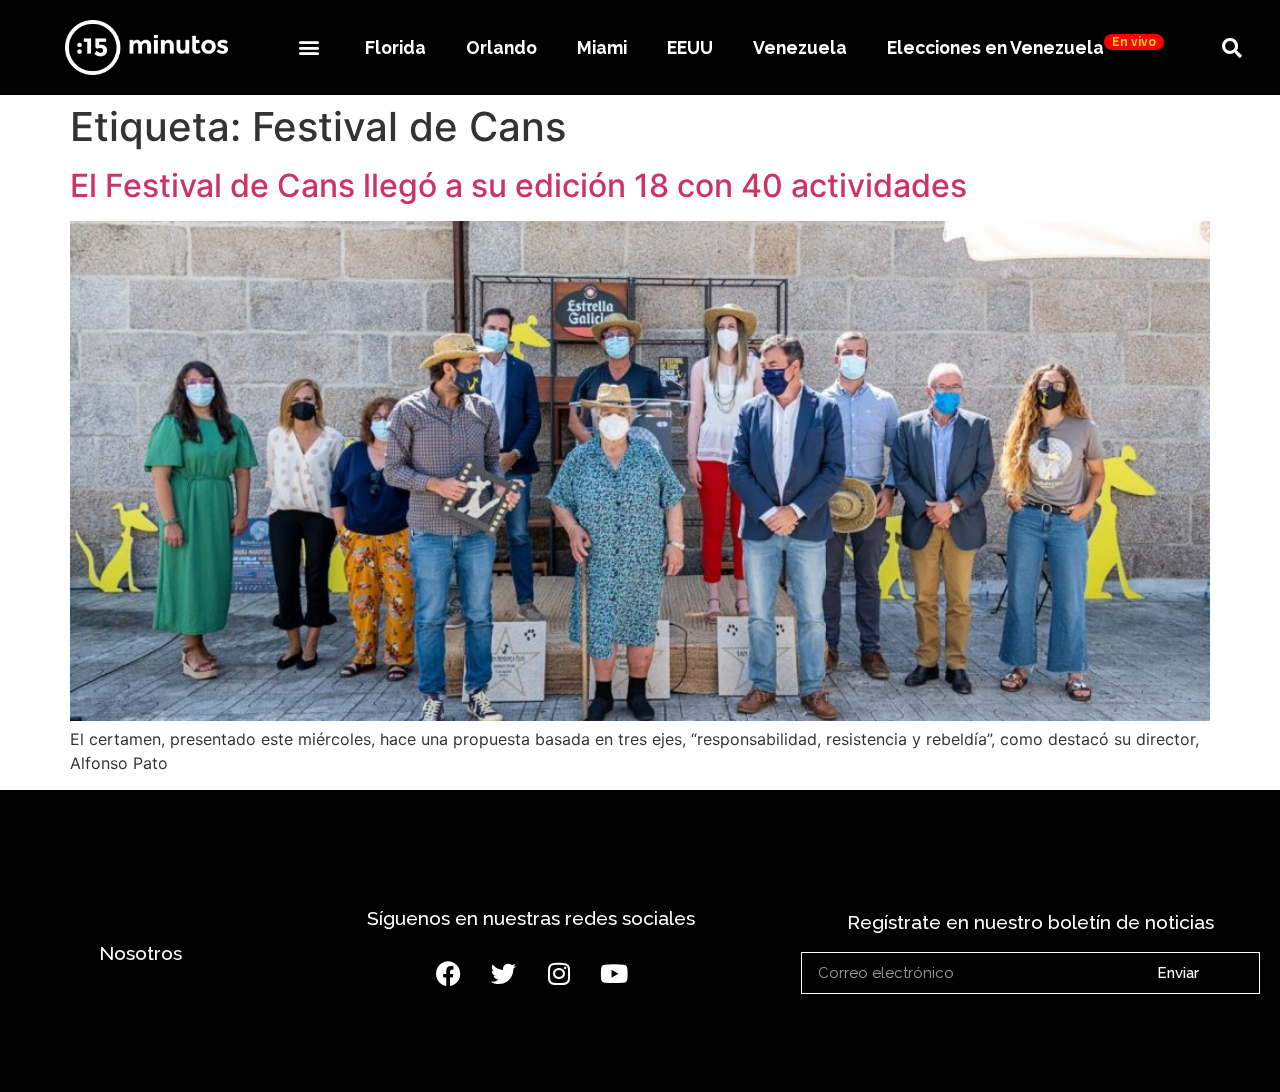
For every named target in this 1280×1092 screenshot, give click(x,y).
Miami (602, 47)
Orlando (501, 47)
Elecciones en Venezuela (1021, 46)
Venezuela (800, 47)
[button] (308, 47)
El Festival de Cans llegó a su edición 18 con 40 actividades (518, 185)
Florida (395, 47)
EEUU (690, 47)
